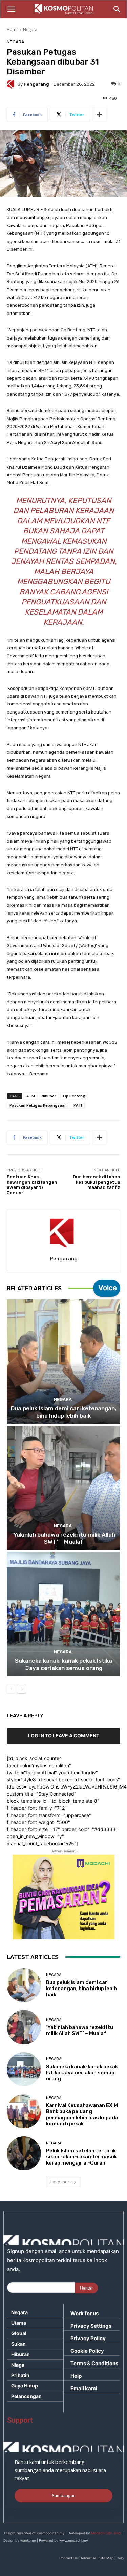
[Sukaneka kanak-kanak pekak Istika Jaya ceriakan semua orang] (63, 1614)
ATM (31, 1096)
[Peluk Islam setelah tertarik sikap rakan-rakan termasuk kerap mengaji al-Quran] (24, 2154)
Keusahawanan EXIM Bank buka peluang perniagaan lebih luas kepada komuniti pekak (82, 2115)
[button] (11, 9)
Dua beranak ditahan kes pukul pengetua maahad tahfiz (97, 1182)
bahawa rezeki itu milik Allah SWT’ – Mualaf (64, 1538)
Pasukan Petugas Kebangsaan (38, 1105)
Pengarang (36, 84)
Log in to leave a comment (64, 1736)
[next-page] (22, 1689)
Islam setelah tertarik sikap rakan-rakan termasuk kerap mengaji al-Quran (81, 2157)
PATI (78, 1105)
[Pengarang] (12, 84)
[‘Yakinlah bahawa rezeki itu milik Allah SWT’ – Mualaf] (63, 1488)
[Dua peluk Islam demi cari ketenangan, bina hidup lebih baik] (63, 1362)
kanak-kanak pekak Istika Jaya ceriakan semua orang (63, 1664)
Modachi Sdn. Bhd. (106, 2533)
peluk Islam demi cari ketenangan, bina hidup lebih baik (63, 1412)
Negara (30, 30)
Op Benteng (74, 1096)
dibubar (49, 1096)
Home (13, 30)
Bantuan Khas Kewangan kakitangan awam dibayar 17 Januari (32, 1185)
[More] (99, 115)
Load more (61, 2182)
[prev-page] (11, 1689)
